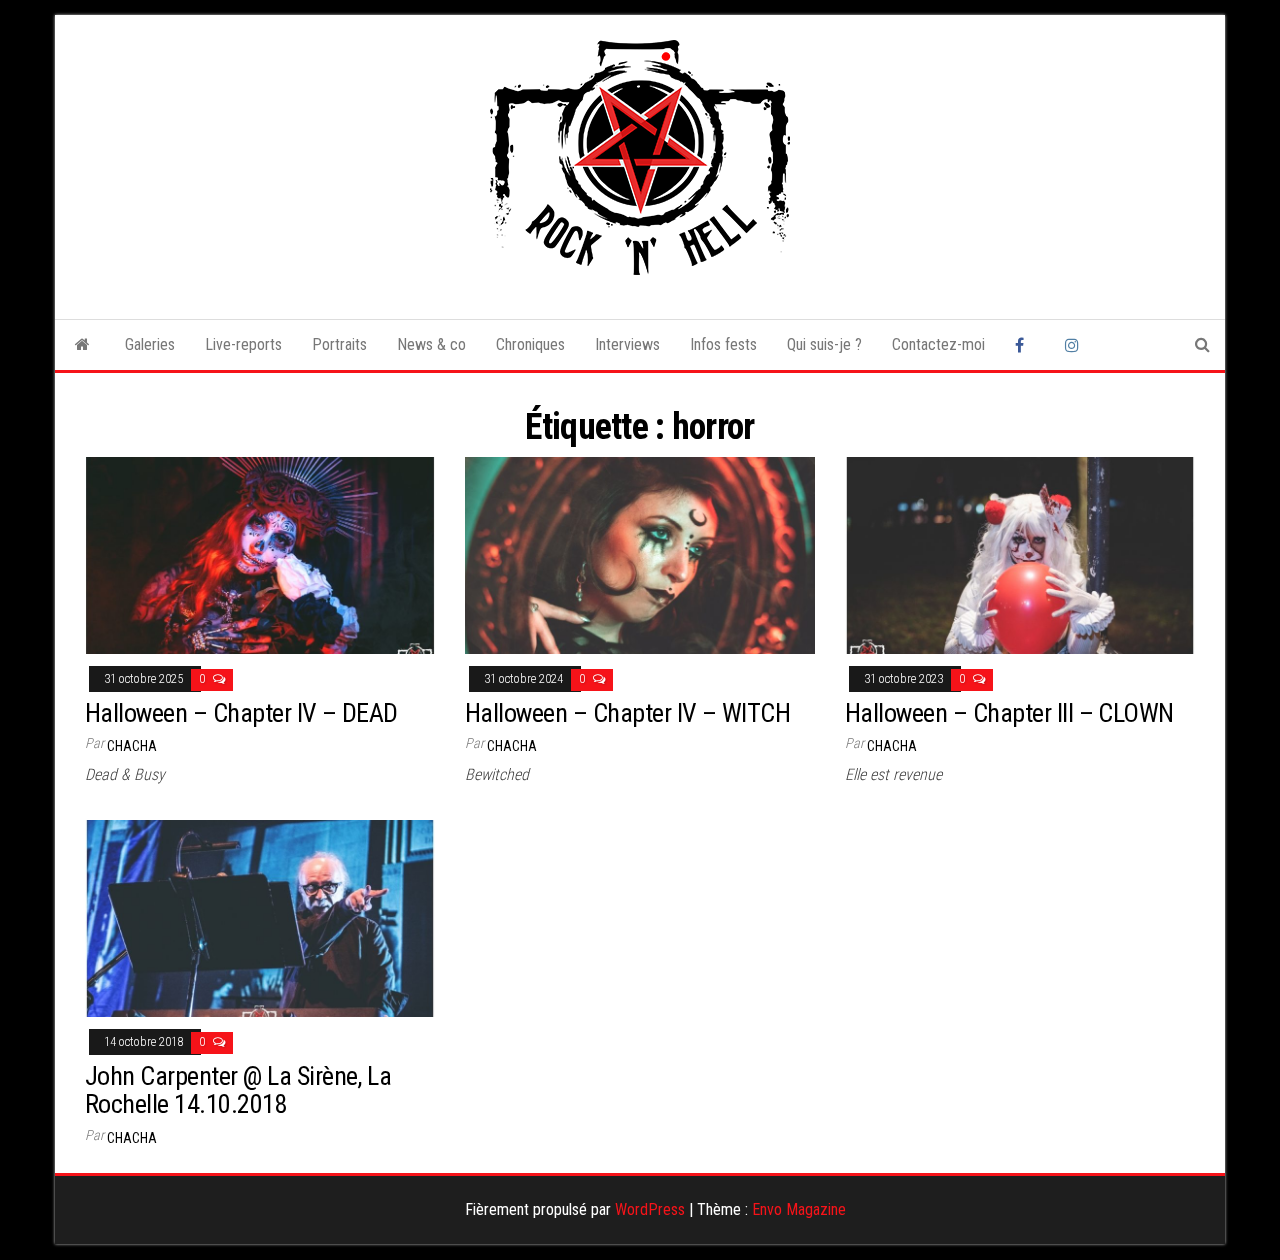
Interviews (627, 344)
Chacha (132, 746)
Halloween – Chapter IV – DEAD (241, 713)
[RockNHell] (82, 345)
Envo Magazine (799, 1209)
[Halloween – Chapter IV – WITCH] (640, 554)
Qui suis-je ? (824, 344)
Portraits (339, 344)
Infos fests (723, 344)
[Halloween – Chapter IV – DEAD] (260, 554)
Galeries (150, 344)
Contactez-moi (938, 344)
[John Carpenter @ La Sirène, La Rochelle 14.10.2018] (260, 917)
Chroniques (530, 344)
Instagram (1075, 345)
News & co (431, 344)
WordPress (650, 1209)
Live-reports (243, 344)
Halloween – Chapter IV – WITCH (627, 713)
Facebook (1025, 345)
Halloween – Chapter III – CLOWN (1009, 713)
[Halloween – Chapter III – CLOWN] (1020, 554)
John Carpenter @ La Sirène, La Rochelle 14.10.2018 (238, 1090)
